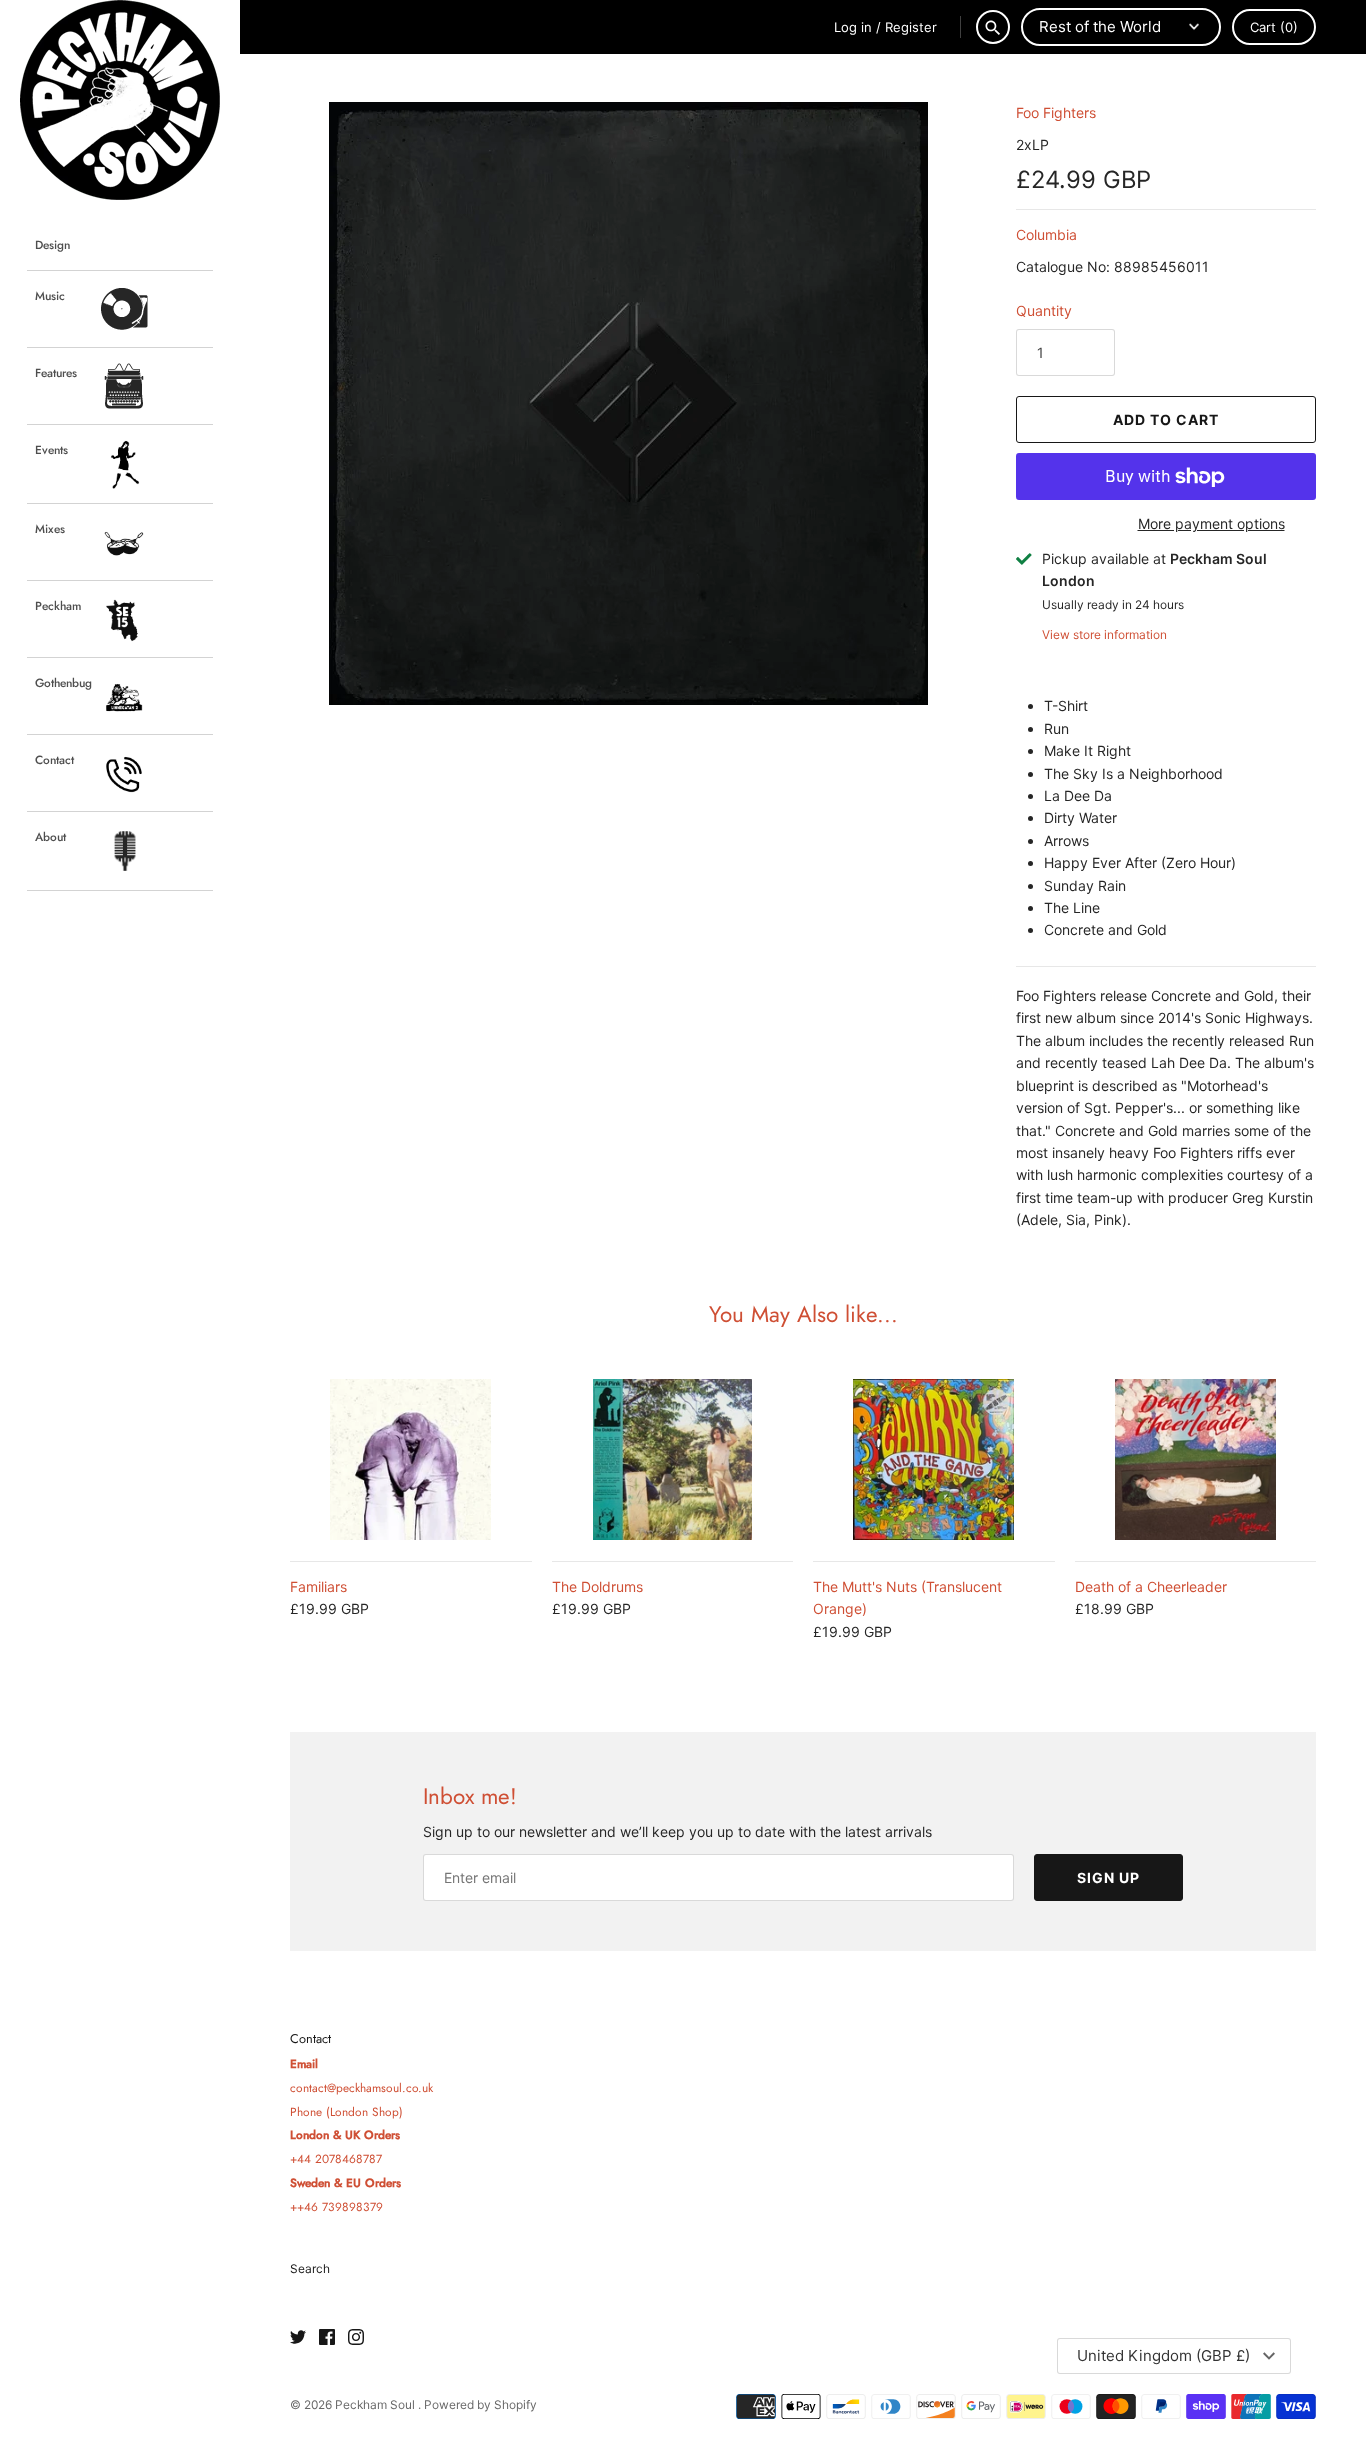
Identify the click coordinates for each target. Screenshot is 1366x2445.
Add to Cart (1166, 419)
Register (911, 27)
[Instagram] (356, 2338)
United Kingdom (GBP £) (1163, 2355)
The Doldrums (597, 1586)
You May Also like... (803, 1314)
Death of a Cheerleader (1151, 1586)
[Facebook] (327, 2338)
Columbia (1046, 234)
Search (310, 2268)
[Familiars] (411, 1459)
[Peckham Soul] (120, 100)
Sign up (1108, 1877)
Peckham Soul (376, 2404)
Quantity (1044, 310)
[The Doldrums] (673, 1459)
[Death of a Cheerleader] (1196, 1459)
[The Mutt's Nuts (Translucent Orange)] (934, 1459)
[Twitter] (298, 2338)
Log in (853, 27)
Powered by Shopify (480, 2404)
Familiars (318, 1586)
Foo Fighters (1056, 112)
